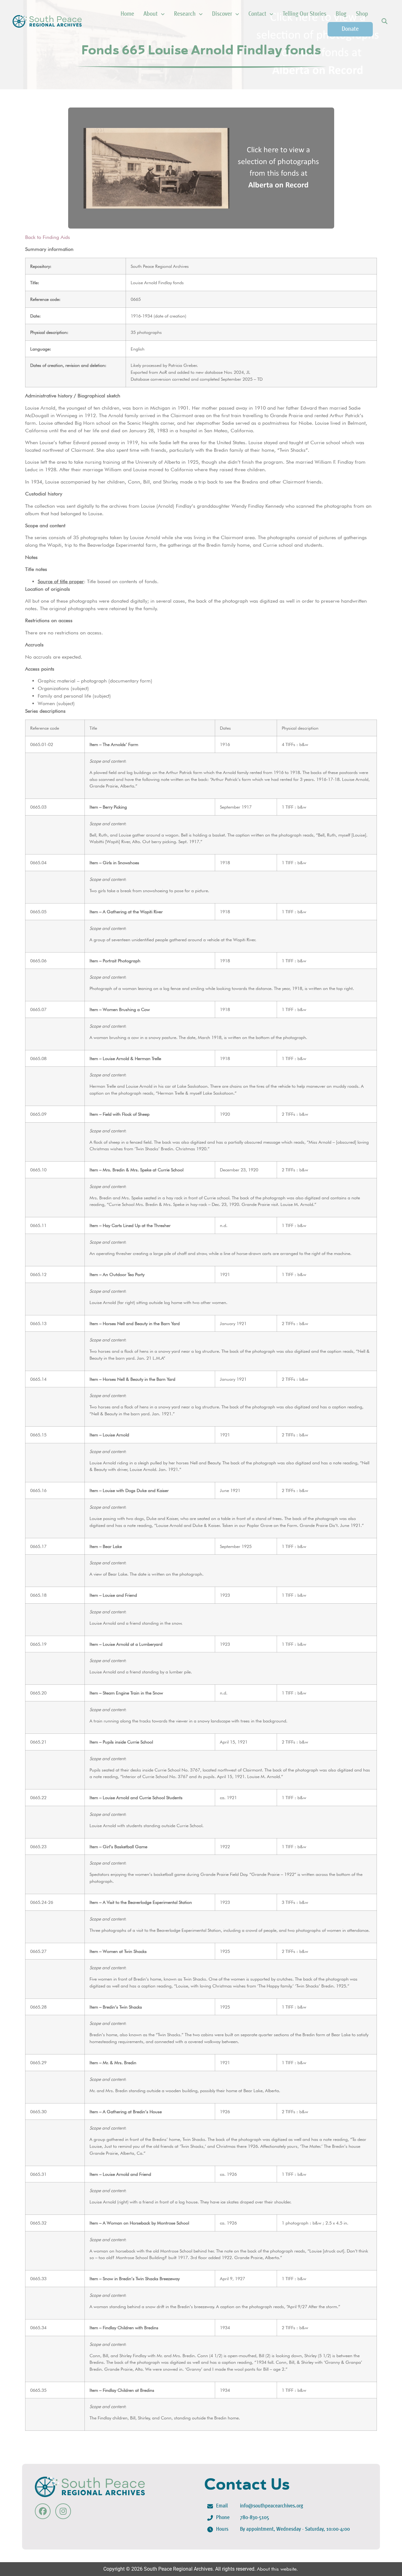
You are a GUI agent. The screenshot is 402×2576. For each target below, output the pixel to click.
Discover (222, 14)
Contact (257, 14)
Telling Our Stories (304, 14)
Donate (350, 29)
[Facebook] (43, 2511)
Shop (362, 14)
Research (185, 14)
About (151, 14)
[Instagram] (63, 2511)
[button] (384, 22)
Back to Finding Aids (48, 237)
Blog (341, 14)
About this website (277, 2569)
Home (127, 14)
